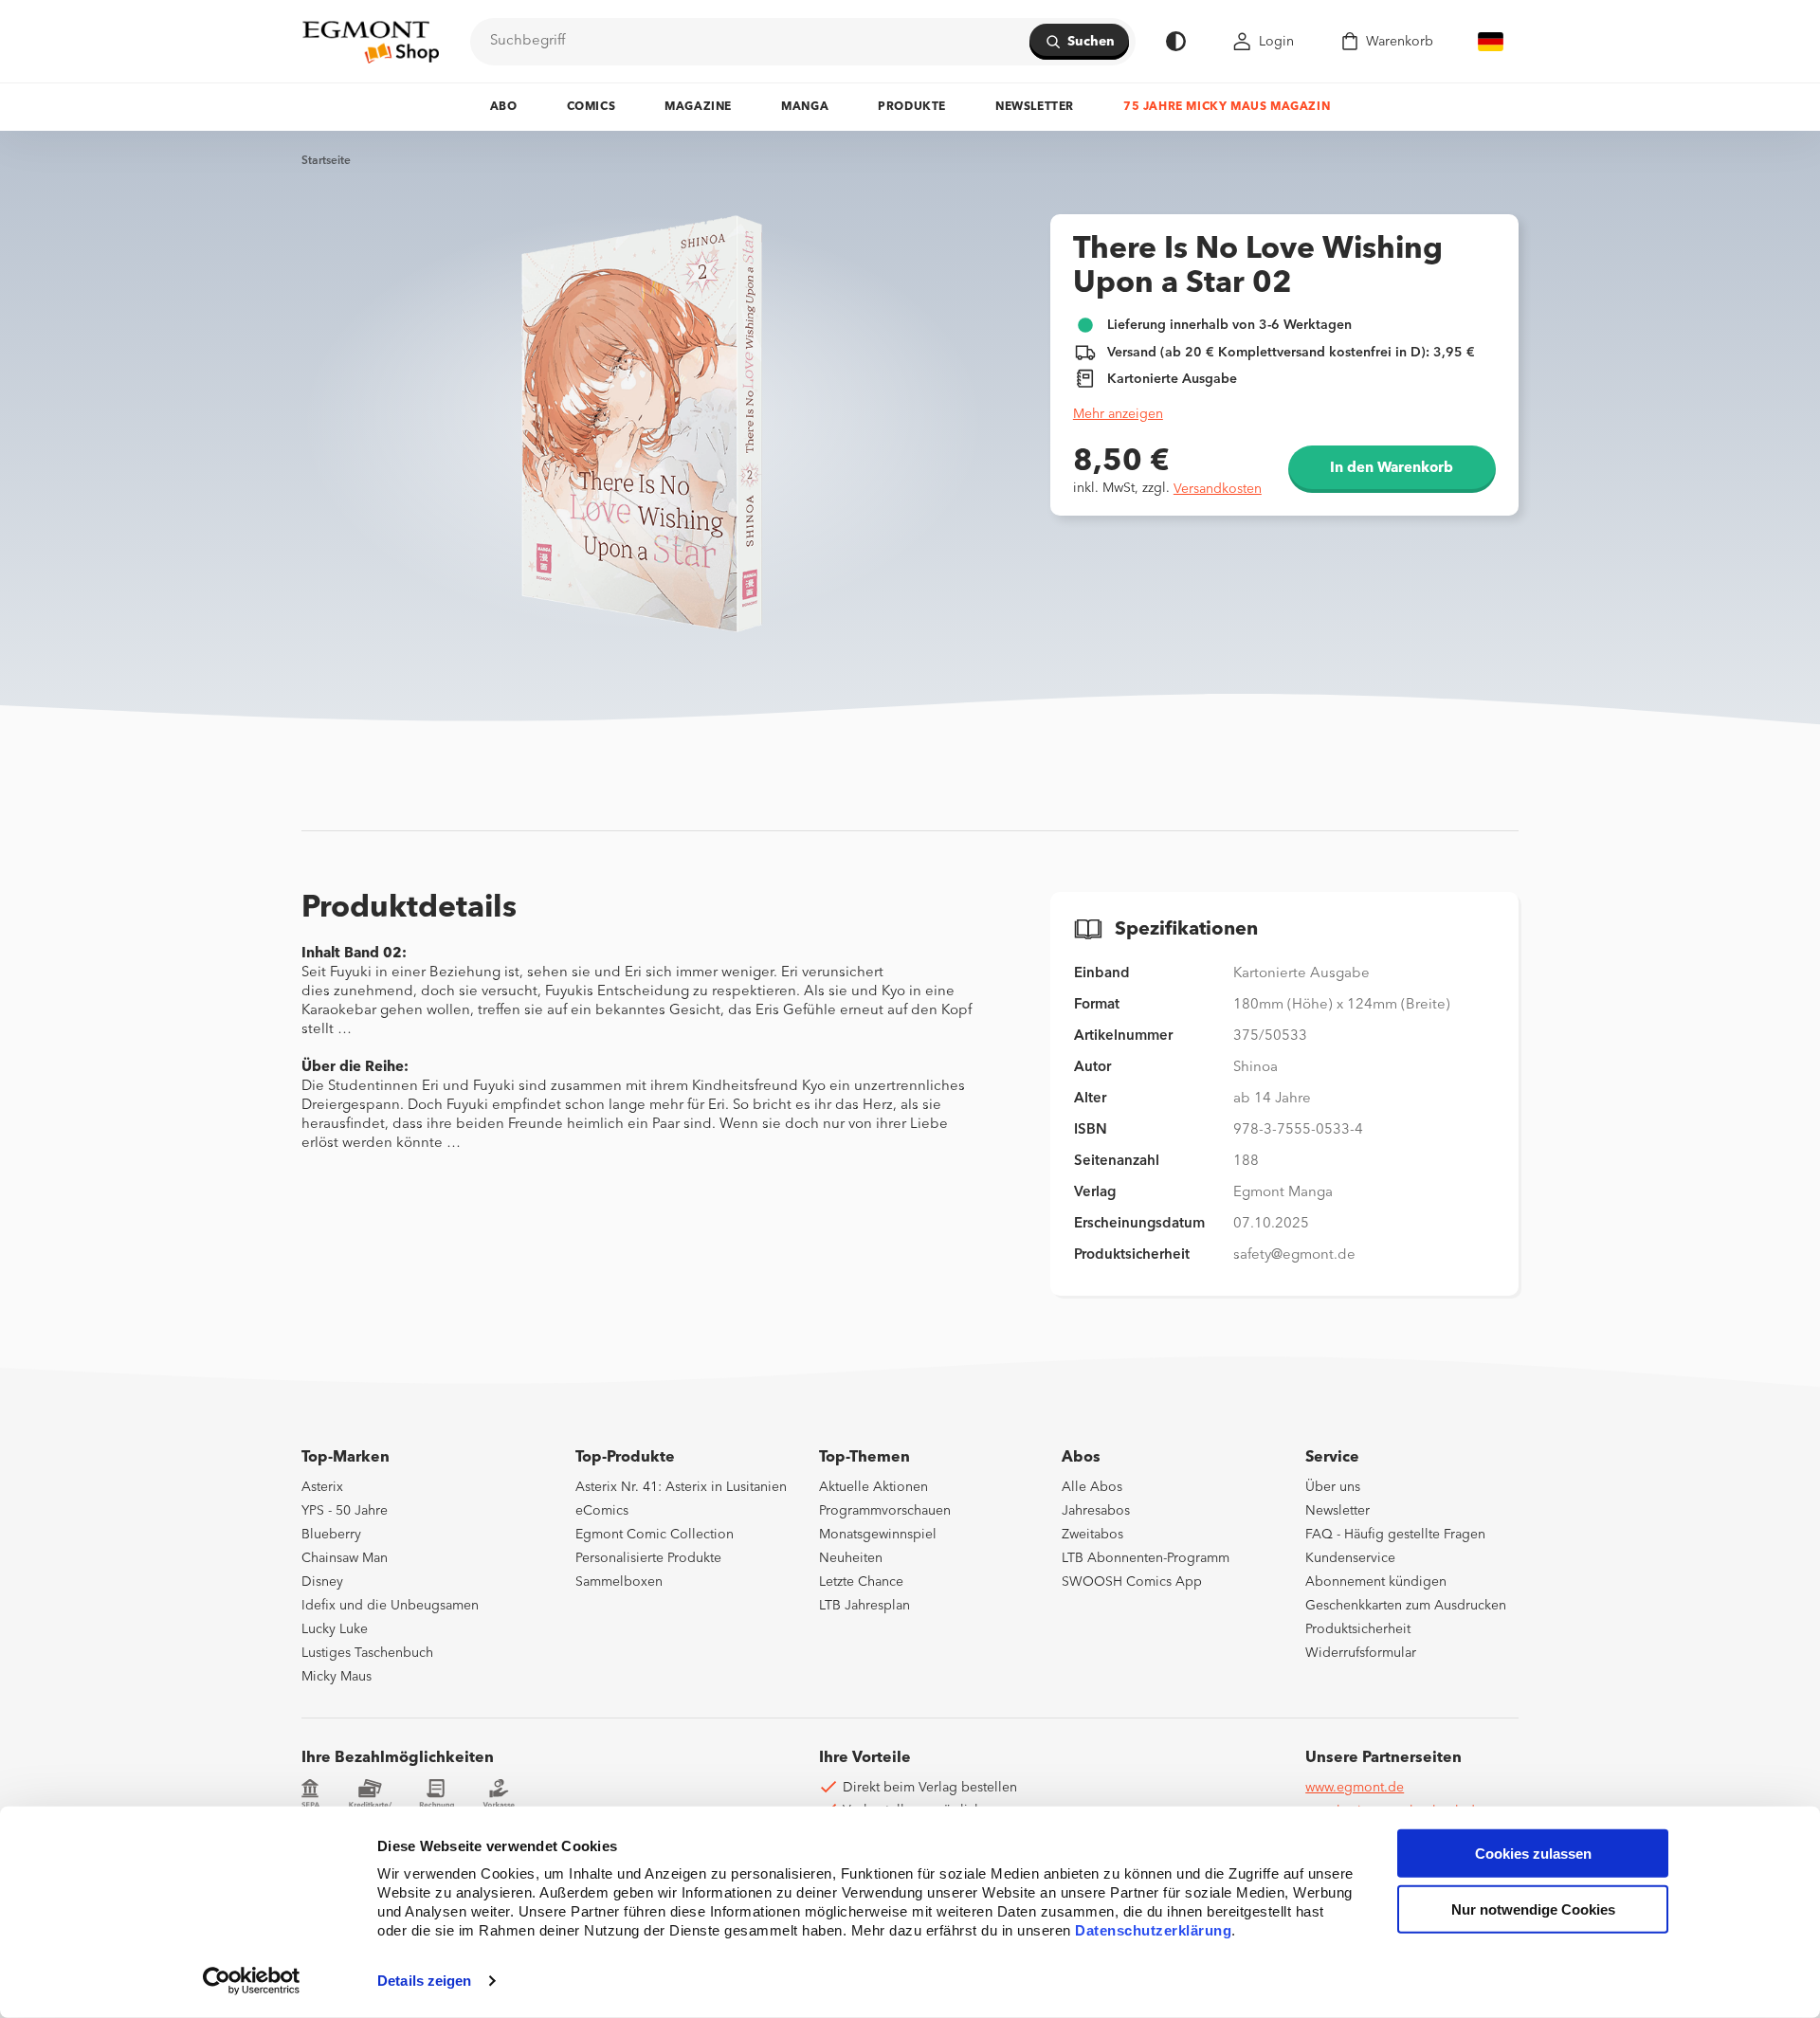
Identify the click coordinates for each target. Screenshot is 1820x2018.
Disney (322, 1582)
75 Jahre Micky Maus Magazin (1227, 107)
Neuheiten (851, 1558)
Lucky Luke (335, 1629)
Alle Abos (1092, 1487)
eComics (602, 1511)
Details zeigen (424, 1981)
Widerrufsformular (1361, 1653)
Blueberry (331, 1535)
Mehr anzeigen (1118, 414)
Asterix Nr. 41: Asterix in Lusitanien (681, 1487)
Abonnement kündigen (1376, 1582)
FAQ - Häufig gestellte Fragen (1395, 1535)
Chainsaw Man (345, 1558)
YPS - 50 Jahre (345, 1511)
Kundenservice (1350, 1558)
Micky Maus (337, 1677)
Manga (805, 107)
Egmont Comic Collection (655, 1535)
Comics (591, 107)
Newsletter (1035, 107)
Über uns (1333, 1487)
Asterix (322, 1487)
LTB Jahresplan (864, 1606)
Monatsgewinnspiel (878, 1535)
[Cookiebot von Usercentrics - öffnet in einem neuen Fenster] (252, 1981)
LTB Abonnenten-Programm (1146, 1558)
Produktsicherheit (1358, 1629)
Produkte (912, 107)
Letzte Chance (861, 1582)
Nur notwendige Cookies (1533, 1909)
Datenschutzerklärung (1153, 1930)
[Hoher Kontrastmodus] (1176, 41)
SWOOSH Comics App (1132, 1582)
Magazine (698, 107)
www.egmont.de (1355, 1788)
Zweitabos (1092, 1535)
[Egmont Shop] (371, 42)
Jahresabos (1096, 1511)
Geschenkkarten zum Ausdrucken (1406, 1606)
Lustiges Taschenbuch (367, 1653)
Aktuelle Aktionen (874, 1487)
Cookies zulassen (1533, 1854)
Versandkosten (1218, 489)
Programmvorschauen (885, 1511)
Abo (504, 107)
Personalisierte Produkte (648, 1558)
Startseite (326, 161)
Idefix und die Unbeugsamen (390, 1606)
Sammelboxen (619, 1582)
